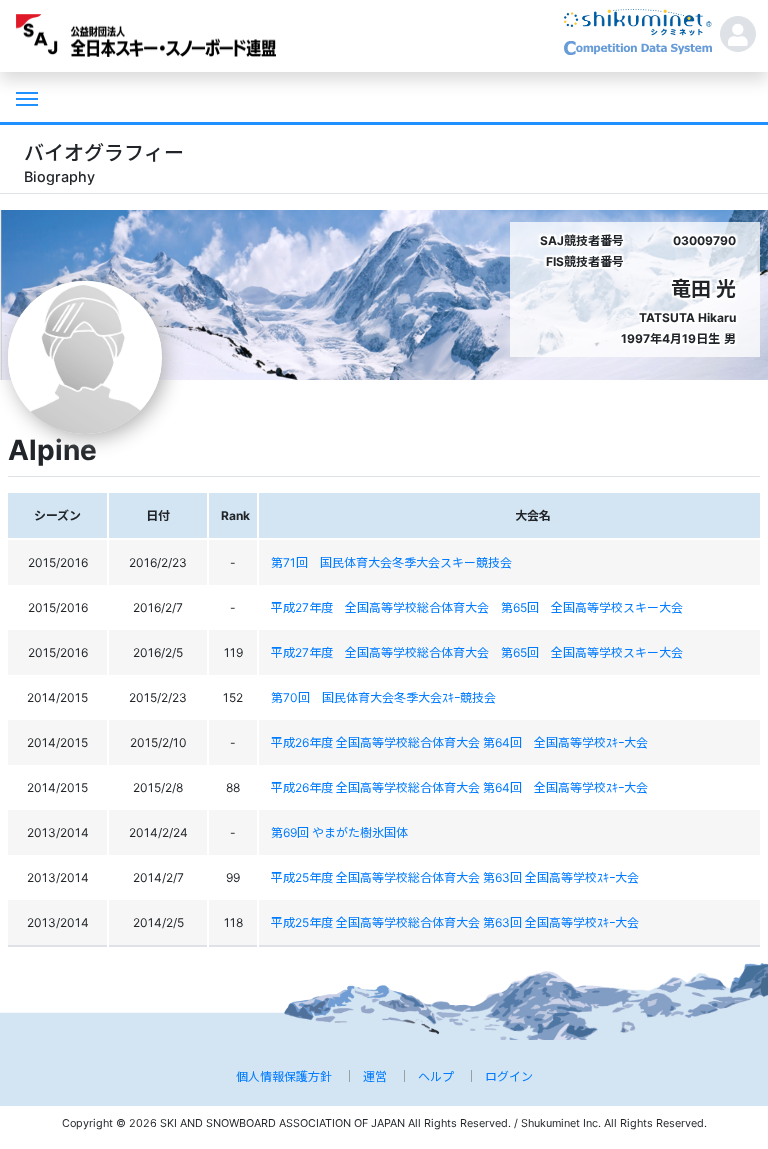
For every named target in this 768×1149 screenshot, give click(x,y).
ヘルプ (436, 1076)
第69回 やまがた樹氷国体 (339, 832)
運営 (375, 1076)
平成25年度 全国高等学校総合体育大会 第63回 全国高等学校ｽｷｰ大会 (455, 877)
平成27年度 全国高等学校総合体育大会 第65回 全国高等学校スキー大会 (477, 607)
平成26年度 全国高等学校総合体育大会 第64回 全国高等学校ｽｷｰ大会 (459, 742)
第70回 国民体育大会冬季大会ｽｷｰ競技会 (383, 697)
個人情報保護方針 (284, 1076)
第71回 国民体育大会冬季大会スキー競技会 (391, 562)
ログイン (509, 1076)
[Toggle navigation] (25, 97)
